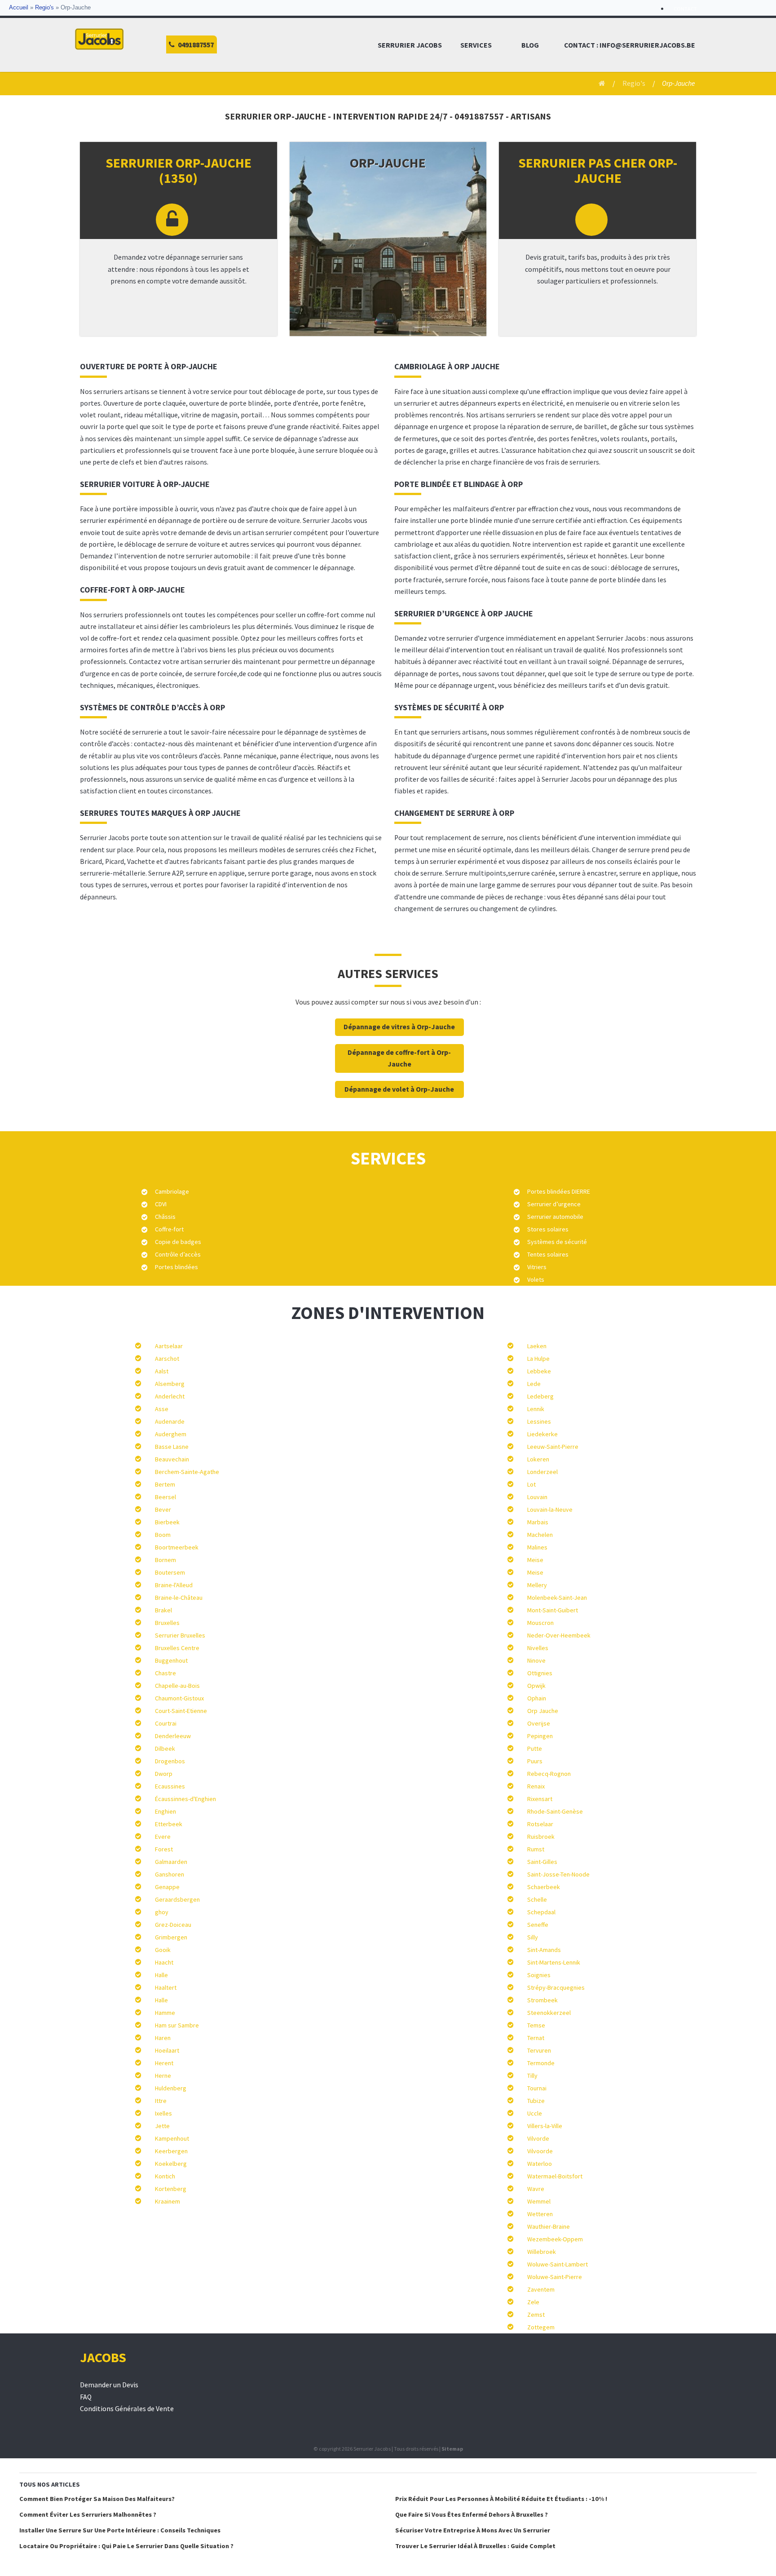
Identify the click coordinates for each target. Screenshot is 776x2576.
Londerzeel (542, 1472)
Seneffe (538, 1925)
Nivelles (538, 1648)
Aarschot (167, 1359)
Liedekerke (542, 1434)
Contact (685, 9)
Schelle (537, 1899)
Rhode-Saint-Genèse (555, 1811)
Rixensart (540, 1799)
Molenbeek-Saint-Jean (557, 1598)
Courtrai (166, 1723)
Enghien (165, 1811)
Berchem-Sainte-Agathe (187, 1472)
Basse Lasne (172, 1447)
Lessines (539, 1421)
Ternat (536, 2038)
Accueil (19, 8)
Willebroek (542, 2252)
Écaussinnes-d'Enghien (185, 1799)
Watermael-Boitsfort (555, 2176)
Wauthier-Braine (549, 2226)
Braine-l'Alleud (174, 1585)
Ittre (161, 2101)
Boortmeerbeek (177, 1547)
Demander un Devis (109, 2385)
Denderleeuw (173, 1736)
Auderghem (171, 1434)
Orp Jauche (543, 1711)
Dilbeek (165, 1748)
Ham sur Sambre (177, 2025)
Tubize (536, 2101)
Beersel (165, 1497)
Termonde (541, 2063)
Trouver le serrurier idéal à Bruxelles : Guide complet (475, 2546)
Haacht (164, 1962)
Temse (536, 2025)
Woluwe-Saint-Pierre (555, 2277)
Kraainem (168, 2201)
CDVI (161, 1204)
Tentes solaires (548, 1254)
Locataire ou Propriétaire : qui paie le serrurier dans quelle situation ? (126, 2546)
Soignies (539, 1975)
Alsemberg (170, 1384)
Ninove (536, 1660)
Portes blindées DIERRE (559, 1191)
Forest (164, 1849)
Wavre (536, 2189)
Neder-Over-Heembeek (559, 1635)
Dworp (164, 1774)
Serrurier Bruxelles (180, 1635)
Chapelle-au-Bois (177, 1686)
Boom (163, 1535)
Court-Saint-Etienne (181, 1711)
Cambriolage (172, 1191)
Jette (162, 2126)
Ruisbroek (541, 1837)
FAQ (86, 2397)
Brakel (163, 1610)
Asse (162, 1409)
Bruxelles (167, 1623)
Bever (163, 1509)
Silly (533, 1937)
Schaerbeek (544, 1887)
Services (476, 45)
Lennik (536, 1409)
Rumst (536, 1849)
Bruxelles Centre (177, 1648)
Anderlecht (170, 1396)
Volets (536, 1279)
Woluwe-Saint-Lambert (558, 2264)
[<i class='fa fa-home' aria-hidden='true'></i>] (599, 83)
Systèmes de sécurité (557, 1242)
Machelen (540, 1535)
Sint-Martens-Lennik (554, 1962)
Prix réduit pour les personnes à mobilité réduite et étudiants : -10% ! (501, 2499)
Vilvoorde (540, 2151)
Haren (163, 2038)
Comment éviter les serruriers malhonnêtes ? (88, 2514)
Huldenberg (171, 2088)
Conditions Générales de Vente (127, 2409)
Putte (535, 1748)
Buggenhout (171, 1660)
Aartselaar (169, 1346)
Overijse (539, 1723)
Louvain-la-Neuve (550, 1509)
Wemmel (539, 2201)
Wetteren (540, 2214)
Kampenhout (172, 2138)
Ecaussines (170, 1786)
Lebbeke (539, 1371)
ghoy (162, 1912)
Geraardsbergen (177, 1899)
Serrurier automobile (555, 1217)
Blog (530, 45)
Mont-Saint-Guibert (553, 1610)
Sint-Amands (544, 1950)
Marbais (538, 1522)
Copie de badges (178, 1242)
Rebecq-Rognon (549, 1774)
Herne (163, 2076)
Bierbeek (167, 1522)
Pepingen (540, 1736)
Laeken (537, 1346)
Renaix (536, 1786)
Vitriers (537, 1267)
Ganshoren (170, 1874)
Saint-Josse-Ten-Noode (558, 1874)
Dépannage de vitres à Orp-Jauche (399, 1027)
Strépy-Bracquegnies (556, 1987)
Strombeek (542, 2000)
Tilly (532, 2076)
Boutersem (170, 1572)
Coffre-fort (169, 1229)
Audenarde (170, 1421)
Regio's (44, 8)
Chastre (165, 1673)
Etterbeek (169, 1824)
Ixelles (163, 2113)
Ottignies (540, 1673)
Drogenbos (170, 1761)
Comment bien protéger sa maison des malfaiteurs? (97, 2499)
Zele (533, 2302)
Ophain (537, 1698)
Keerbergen (171, 2151)
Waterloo (540, 2164)
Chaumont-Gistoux (179, 1698)
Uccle (535, 2113)
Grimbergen (171, 1937)
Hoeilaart (167, 2050)
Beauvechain (172, 1459)
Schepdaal (541, 1912)
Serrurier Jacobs (410, 45)
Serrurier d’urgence (554, 1204)
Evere (163, 1837)
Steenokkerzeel (549, 2013)
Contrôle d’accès (178, 1254)
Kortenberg (171, 2189)
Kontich (165, 2176)
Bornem (165, 1560)
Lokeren (538, 1459)
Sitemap (452, 2449)
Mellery (537, 1585)
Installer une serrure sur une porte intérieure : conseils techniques (120, 2530)
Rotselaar (540, 1824)
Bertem (165, 1484)
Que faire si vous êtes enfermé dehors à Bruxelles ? (472, 2514)
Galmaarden (171, 1862)
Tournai (537, 2088)
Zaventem (541, 2289)
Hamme (165, 2013)
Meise (535, 1560)
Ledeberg (540, 1396)
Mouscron (540, 1623)
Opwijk (536, 1686)
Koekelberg (171, 2164)
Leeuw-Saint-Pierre (553, 1447)
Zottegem (541, 2327)
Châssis (165, 1217)
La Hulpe (538, 1359)
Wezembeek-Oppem (555, 2239)
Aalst (162, 1371)
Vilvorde (538, 2138)
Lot (531, 1484)
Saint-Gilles (542, 1862)
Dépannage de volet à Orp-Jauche (399, 1089)
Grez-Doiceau (173, 1925)
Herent (164, 2063)
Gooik (163, 1950)
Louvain (537, 1497)
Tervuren (539, 2050)
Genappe (167, 1887)
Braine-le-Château (179, 1598)
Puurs (535, 1761)
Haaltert (166, 1987)
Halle (161, 1975)
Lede (534, 1384)
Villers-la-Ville (545, 2126)
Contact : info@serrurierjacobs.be (630, 45)
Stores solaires (548, 1229)
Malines (537, 1547)
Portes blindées (176, 1267)
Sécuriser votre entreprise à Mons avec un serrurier (473, 2530)
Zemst (536, 2315)
